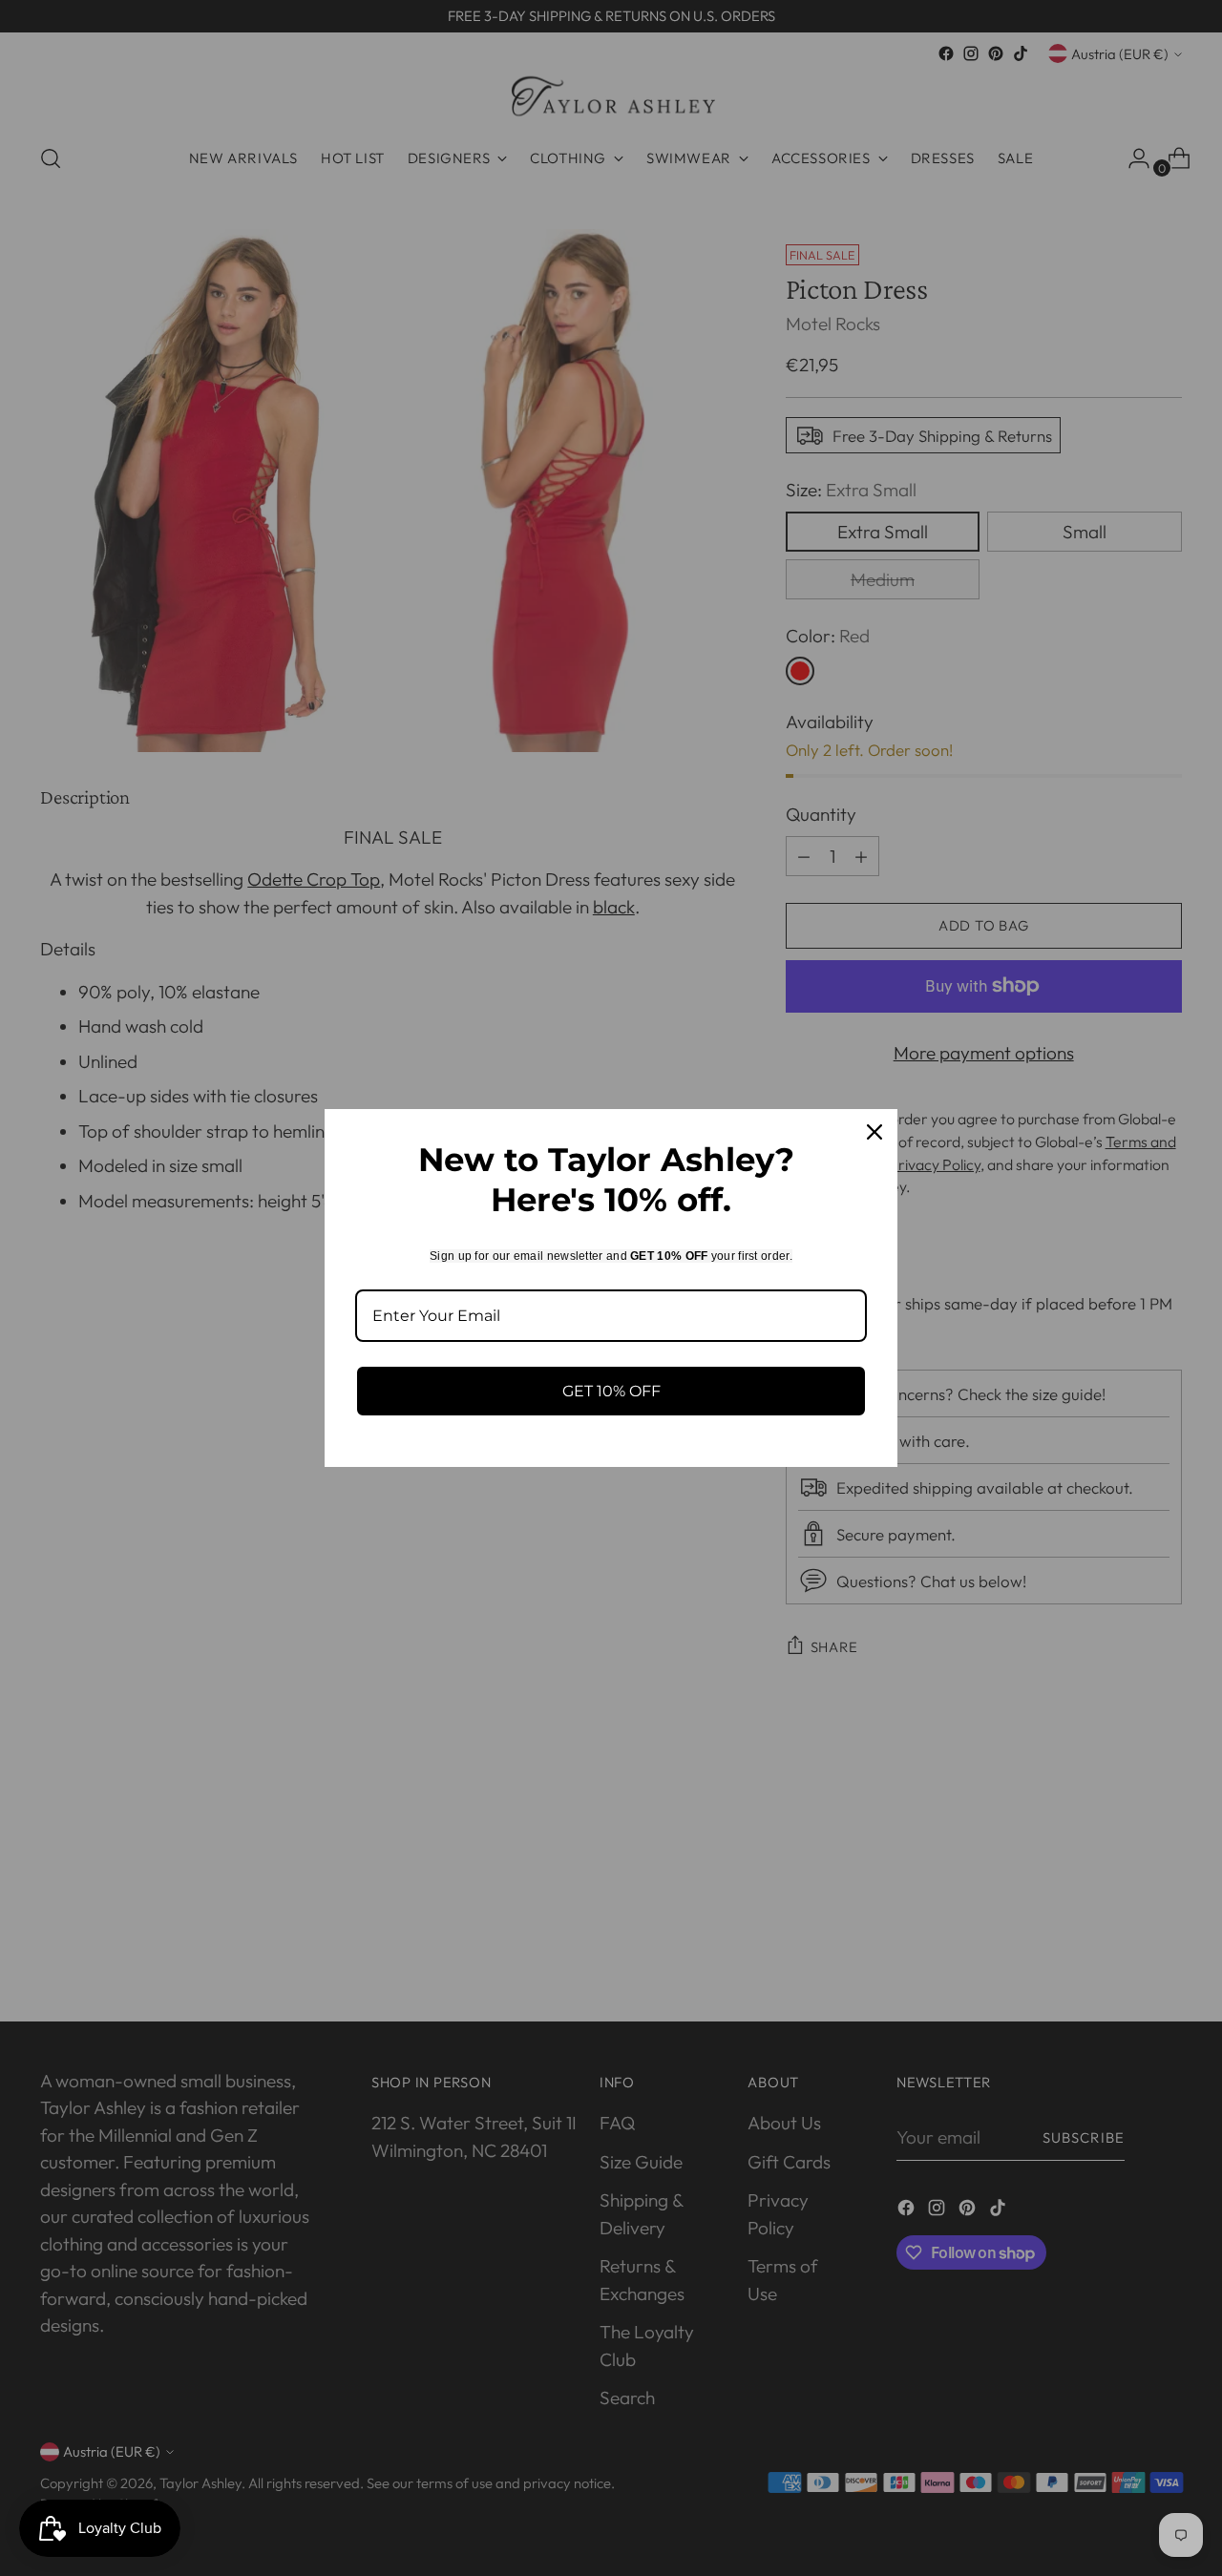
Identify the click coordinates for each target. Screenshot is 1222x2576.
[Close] (874, 1132)
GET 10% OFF (611, 1391)
